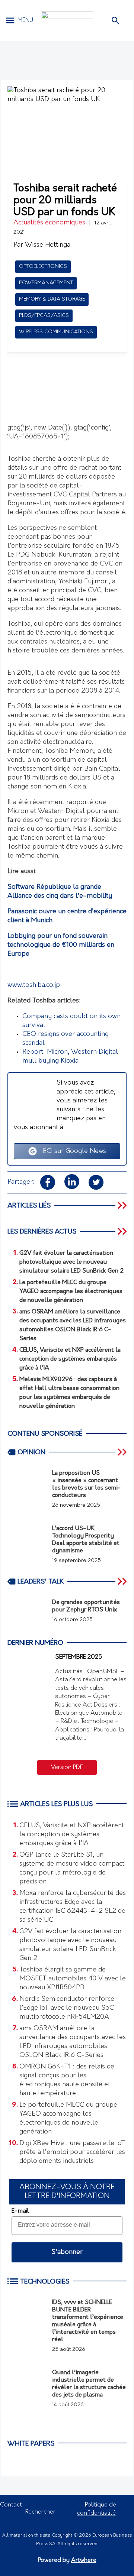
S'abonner (67, 2252)
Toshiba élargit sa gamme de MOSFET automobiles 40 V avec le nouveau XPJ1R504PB (73, 1979)
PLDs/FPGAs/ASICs (44, 316)
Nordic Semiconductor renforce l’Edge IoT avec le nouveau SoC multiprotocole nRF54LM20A (67, 2008)
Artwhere (84, 2560)
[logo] (67, 21)
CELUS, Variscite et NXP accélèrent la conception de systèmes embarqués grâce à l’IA (72, 1835)
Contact (11, 2505)
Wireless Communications (56, 332)
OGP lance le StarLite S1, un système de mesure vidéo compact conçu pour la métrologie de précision (72, 1869)
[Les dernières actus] (123, 1231)
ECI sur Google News (72, 1151)
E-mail (20, 2211)
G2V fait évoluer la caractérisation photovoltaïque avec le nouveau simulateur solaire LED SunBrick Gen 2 (70, 1945)
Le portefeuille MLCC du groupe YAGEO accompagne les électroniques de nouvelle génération (68, 2119)
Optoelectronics (43, 267)
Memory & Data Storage (52, 299)
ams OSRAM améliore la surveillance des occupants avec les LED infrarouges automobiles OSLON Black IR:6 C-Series (73, 2042)
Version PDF (67, 1767)
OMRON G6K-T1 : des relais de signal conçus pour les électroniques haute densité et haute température (67, 2080)
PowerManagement (46, 283)
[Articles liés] (123, 1205)
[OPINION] (123, 1452)
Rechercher (40, 2512)
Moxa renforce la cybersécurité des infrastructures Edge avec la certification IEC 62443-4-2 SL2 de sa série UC (73, 1907)
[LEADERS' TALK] (123, 1581)
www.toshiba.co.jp (34, 985)
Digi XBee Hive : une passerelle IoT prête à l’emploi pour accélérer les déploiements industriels (72, 2152)
